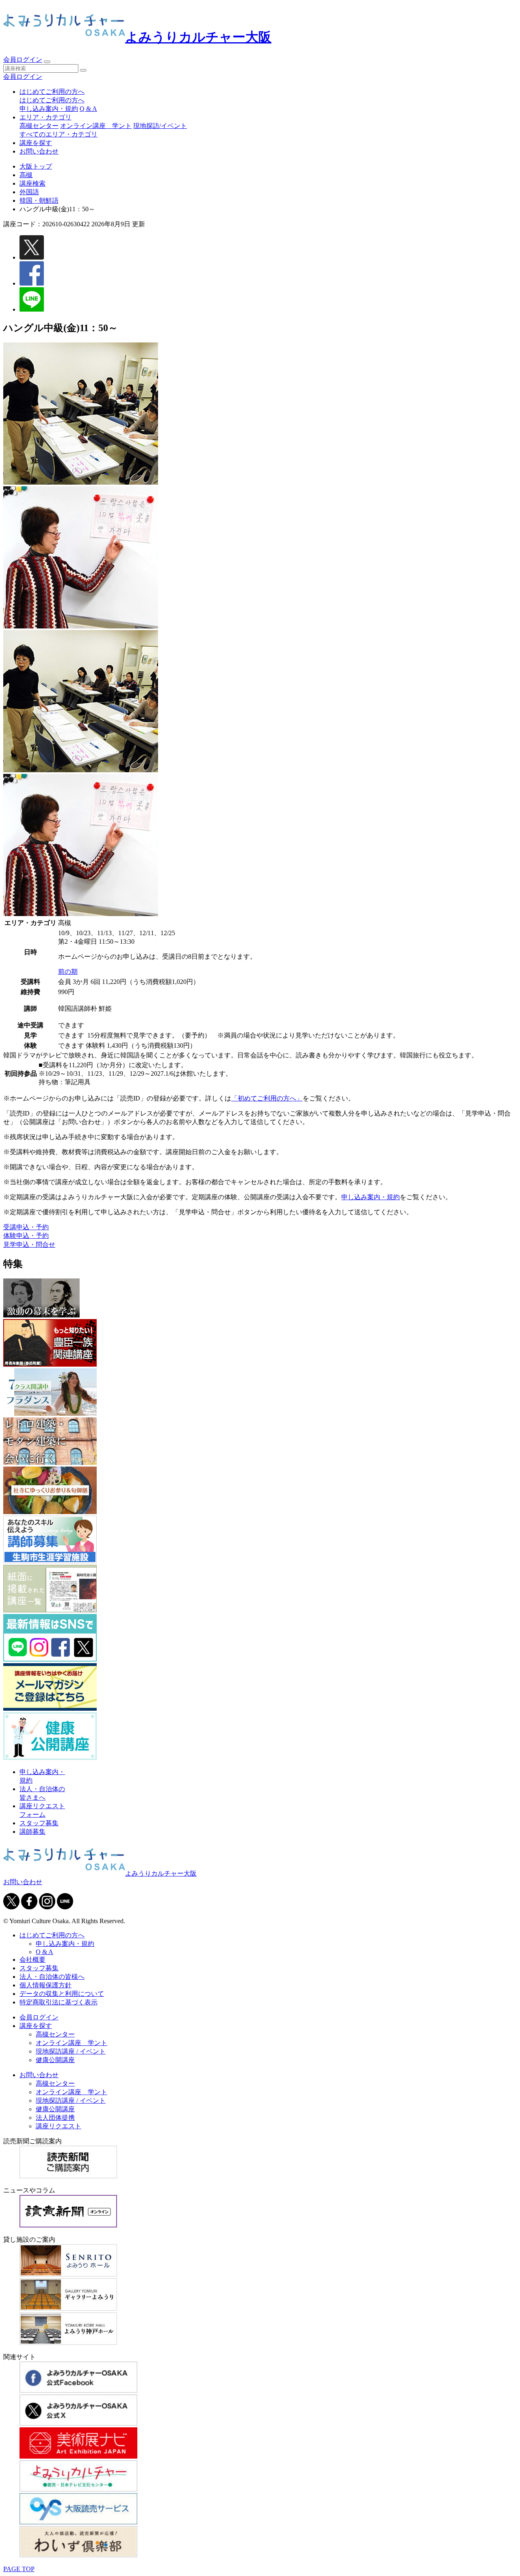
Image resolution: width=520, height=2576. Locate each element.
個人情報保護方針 (45, 1985)
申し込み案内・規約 (49, 109)
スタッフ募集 (39, 1823)
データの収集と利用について (62, 1994)
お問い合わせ (39, 151)
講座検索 (32, 183)
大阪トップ (36, 166)
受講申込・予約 (26, 1227)
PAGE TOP (19, 2569)
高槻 (26, 175)
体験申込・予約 (26, 1236)
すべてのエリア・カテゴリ (58, 134)
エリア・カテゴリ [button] (45, 117)
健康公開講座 (55, 2060)
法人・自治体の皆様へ (52, 1977)
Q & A (88, 109)
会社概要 (32, 1960)
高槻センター (39, 126)
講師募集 (32, 1832)
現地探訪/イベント (160, 126)
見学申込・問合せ (29, 1245)
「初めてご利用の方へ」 (267, 1098)
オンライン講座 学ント (96, 126)
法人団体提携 (55, 2118)
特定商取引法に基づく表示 (58, 2002)
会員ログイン (23, 60)
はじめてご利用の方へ (52, 100)
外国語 (29, 192)
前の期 (68, 972)
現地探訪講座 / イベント (71, 2051)
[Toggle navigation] (47, 62)
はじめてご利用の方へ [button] (52, 92)
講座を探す (36, 143)
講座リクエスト (58, 2126)
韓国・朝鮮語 (39, 200)
